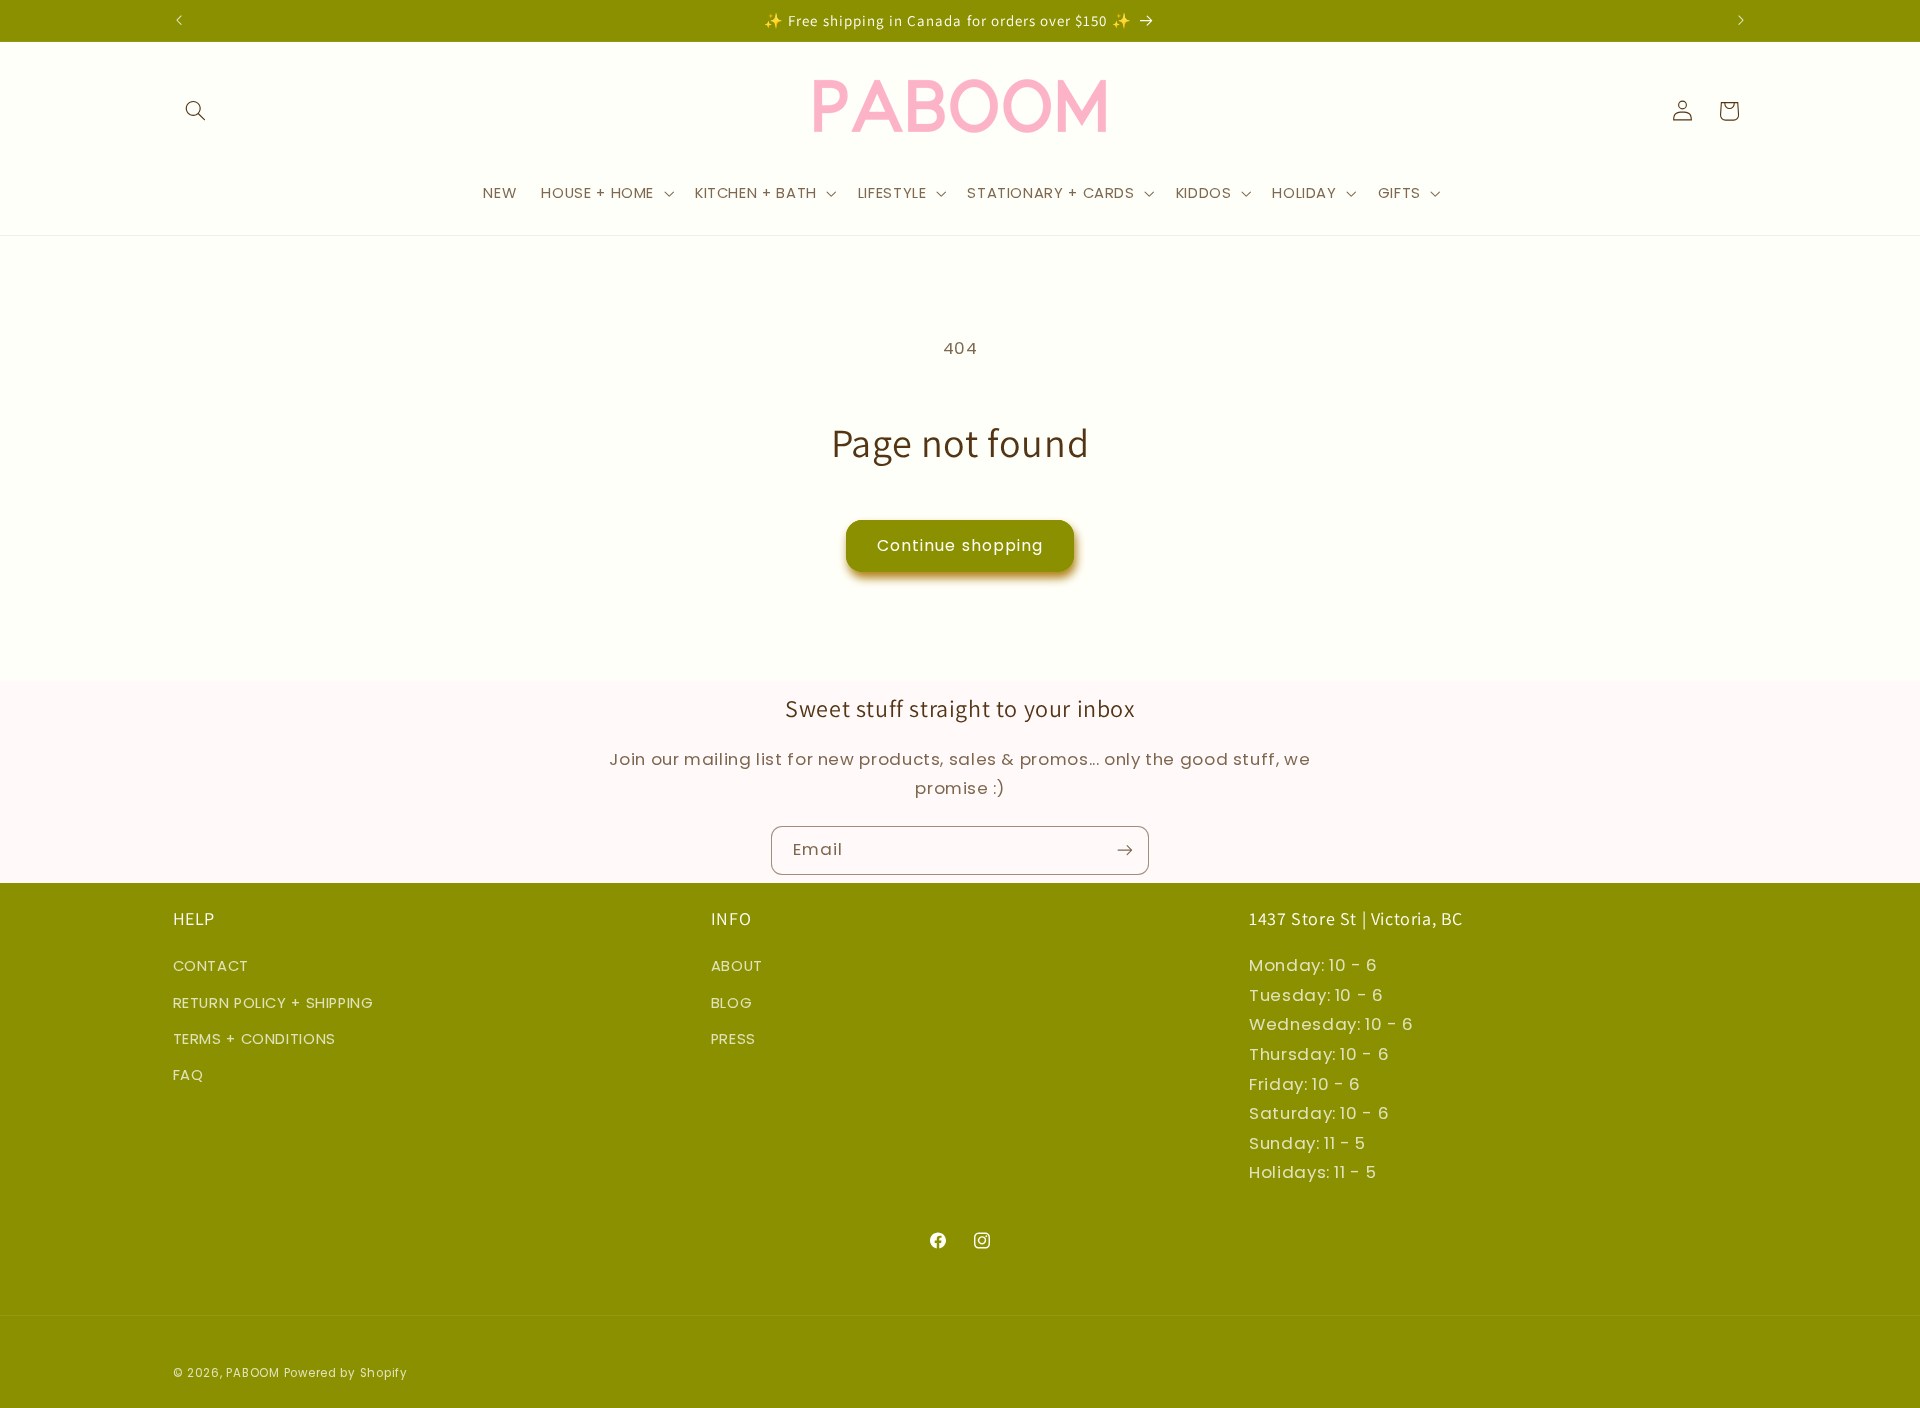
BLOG (732, 1003)
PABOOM (252, 1373)
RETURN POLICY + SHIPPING (273, 1003)
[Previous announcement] (179, 20)
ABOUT (737, 966)
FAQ (188, 1075)
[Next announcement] (1741, 20)
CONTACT (211, 966)
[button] (196, 111)
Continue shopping (960, 545)
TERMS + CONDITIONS (254, 1039)
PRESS (733, 1039)
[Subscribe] (1125, 850)
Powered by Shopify (346, 1373)
